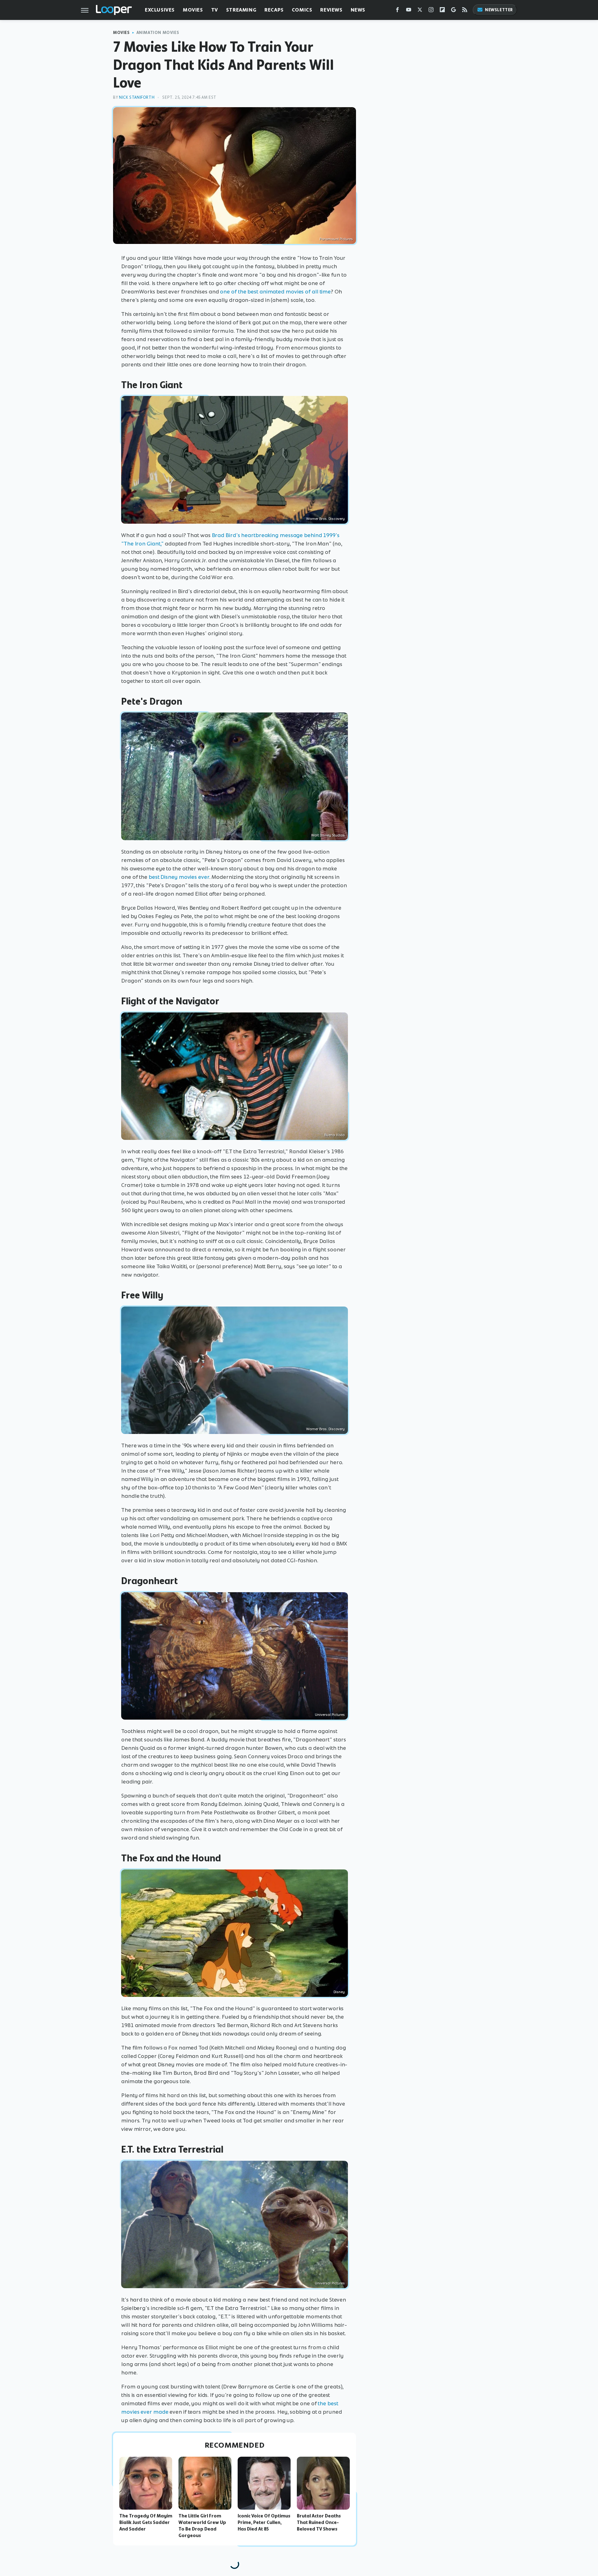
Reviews (331, 10)
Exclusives (160, 10)
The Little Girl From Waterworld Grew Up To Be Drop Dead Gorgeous (202, 2526)
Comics (302, 10)
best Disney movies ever (179, 877)
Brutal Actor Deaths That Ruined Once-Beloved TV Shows (319, 2522)
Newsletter (499, 10)
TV (215, 10)
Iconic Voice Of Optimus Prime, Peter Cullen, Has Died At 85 (264, 2522)
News (358, 10)
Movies (193, 10)
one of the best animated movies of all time (275, 292)
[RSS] (465, 11)
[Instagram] (431, 11)
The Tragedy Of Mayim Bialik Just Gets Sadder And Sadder (146, 2522)
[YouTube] (409, 11)
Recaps (274, 10)
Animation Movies (158, 33)
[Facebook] (397, 11)
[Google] (453, 11)
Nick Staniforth (137, 97)
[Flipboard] (442, 11)
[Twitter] (420, 11)
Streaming (241, 10)
